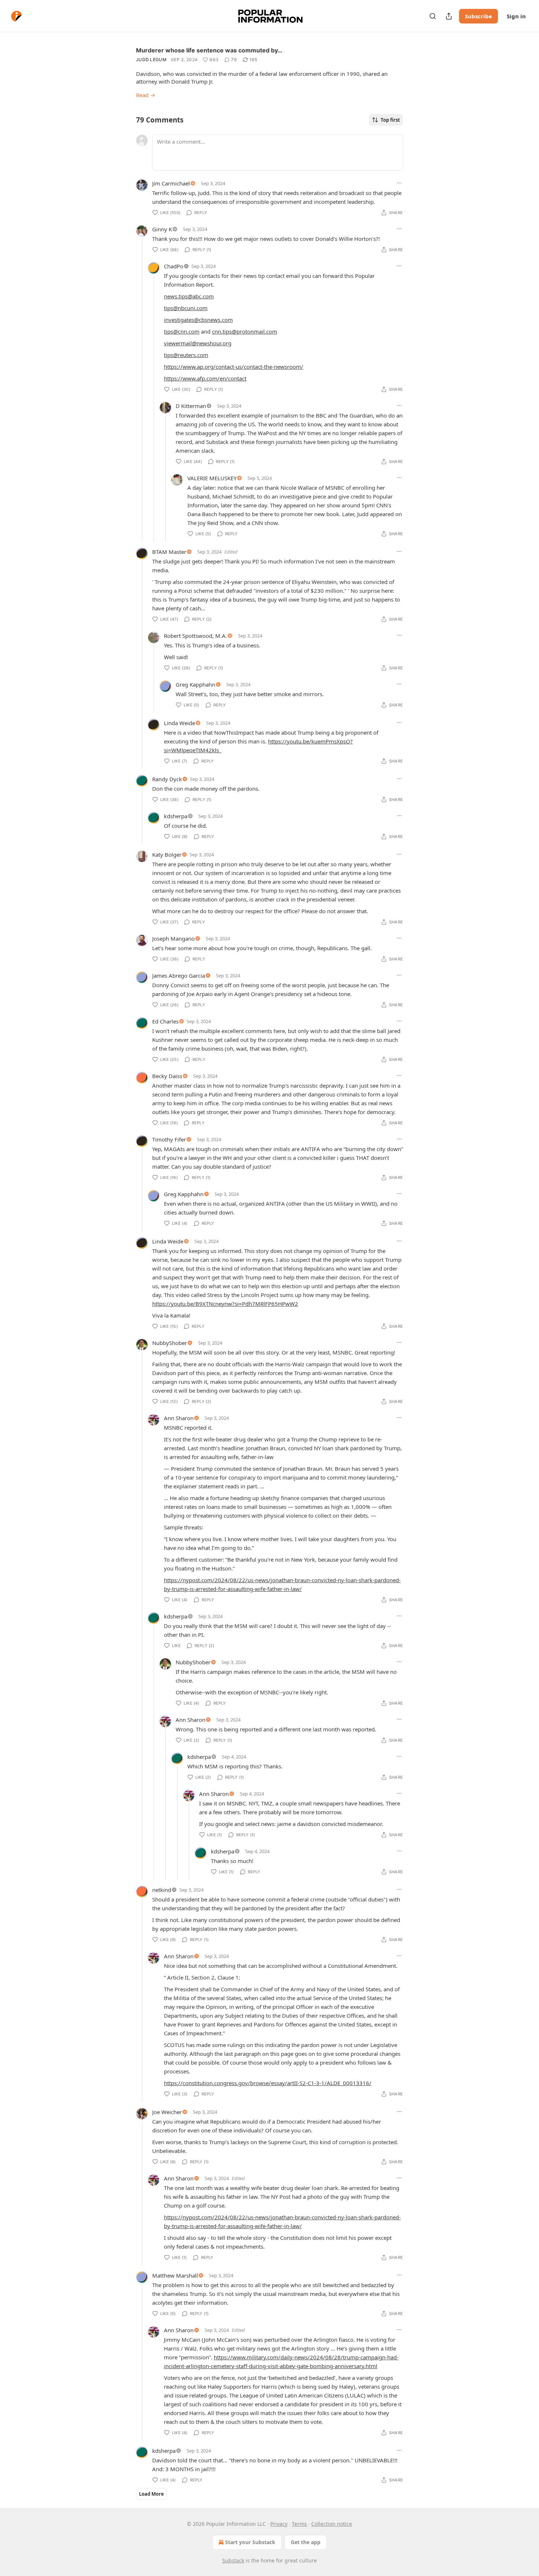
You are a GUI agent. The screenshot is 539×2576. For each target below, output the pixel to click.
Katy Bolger (167, 855)
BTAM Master (169, 552)
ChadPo (174, 266)
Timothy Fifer (169, 1139)
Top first (390, 120)
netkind (162, 1890)
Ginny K (162, 229)
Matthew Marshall (175, 2275)
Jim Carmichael (171, 183)
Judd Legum (151, 60)
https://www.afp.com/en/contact (205, 378)
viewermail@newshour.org (198, 343)
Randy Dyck (167, 779)
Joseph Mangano (173, 938)
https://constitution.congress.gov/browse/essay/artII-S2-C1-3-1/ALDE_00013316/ (268, 2083)
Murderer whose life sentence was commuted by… (209, 50)
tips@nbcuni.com (186, 308)
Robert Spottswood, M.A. (195, 636)
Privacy (279, 2524)
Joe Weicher (167, 2112)
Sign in (516, 16)
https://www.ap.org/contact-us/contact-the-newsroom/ (234, 367)
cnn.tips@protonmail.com (245, 331)
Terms (299, 2524)
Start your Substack (250, 2542)
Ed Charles (165, 1021)
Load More (151, 2494)
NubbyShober (170, 1343)
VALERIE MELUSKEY (212, 478)
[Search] (433, 16)
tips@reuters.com (186, 355)
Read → (146, 95)
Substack (233, 2560)
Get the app (306, 2542)
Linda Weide (179, 723)
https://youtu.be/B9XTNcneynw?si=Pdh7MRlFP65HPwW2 (225, 1304)
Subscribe (478, 16)
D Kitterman (191, 406)
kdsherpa (176, 816)
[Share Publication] (449, 16)
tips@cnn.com (182, 331)
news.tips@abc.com (189, 296)
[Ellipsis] (399, 183)
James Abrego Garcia (179, 975)
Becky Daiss (167, 1076)
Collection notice (332, 2524)
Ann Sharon (179, 1418)
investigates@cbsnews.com (198, 320)
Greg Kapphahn (195, 684)
